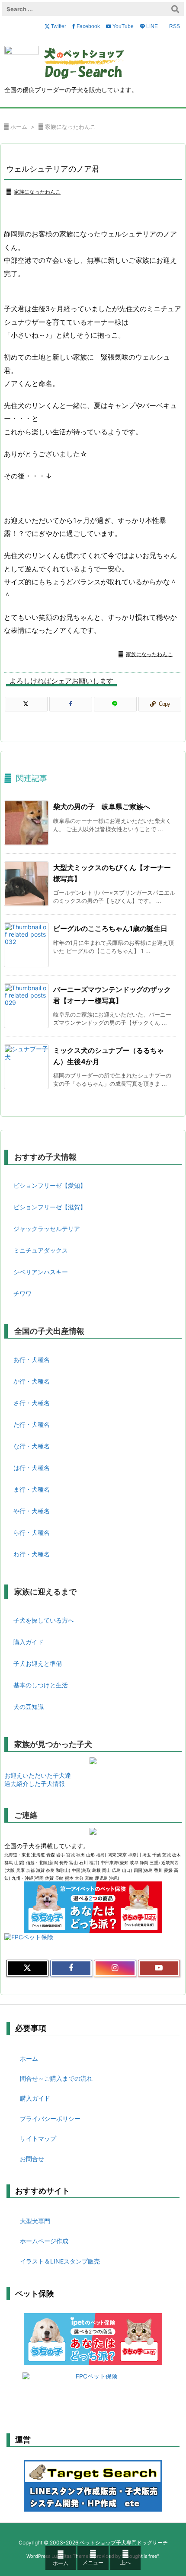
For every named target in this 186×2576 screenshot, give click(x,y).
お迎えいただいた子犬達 (38, 1775)
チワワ (22, 1293)
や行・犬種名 (32, 1511)
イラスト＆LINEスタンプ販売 (60, 2261)
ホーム (19, 127)
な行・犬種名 (32, 1446)
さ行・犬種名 (32, 1403)
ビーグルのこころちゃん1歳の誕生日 (110, 928)
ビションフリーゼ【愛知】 (50, 1185)
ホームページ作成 (44, 2241)
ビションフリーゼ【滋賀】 (50, 1207)
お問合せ (32, 2159)
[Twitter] (26, 704)
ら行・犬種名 (32, 1532)
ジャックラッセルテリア (47, 1229)
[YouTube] (159, 1968)
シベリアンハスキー (41, 1272)
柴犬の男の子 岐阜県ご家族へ (102, 807)
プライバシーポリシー (50, 2119)
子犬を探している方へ (44, 1620)
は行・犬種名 (32, 1468)
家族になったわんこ (70, 127)
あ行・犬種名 (32, 1360)
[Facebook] (71, 704)
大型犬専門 (35, 2221)
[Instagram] (115, 1968)
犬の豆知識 (29, 1707)
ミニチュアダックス (41, 1250)
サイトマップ (38, 2138)
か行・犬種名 (32, 1381)
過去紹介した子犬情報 (35, 1784)
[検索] (175, 9)
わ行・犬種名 (32, 1554)
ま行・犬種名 (32, 1489)
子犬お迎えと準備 (38, 1663)
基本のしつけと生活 (41, 1685)
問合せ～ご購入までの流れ (56, 2078)
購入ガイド (29, 1642)
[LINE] (115, 704)
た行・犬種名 (32, 1424)
